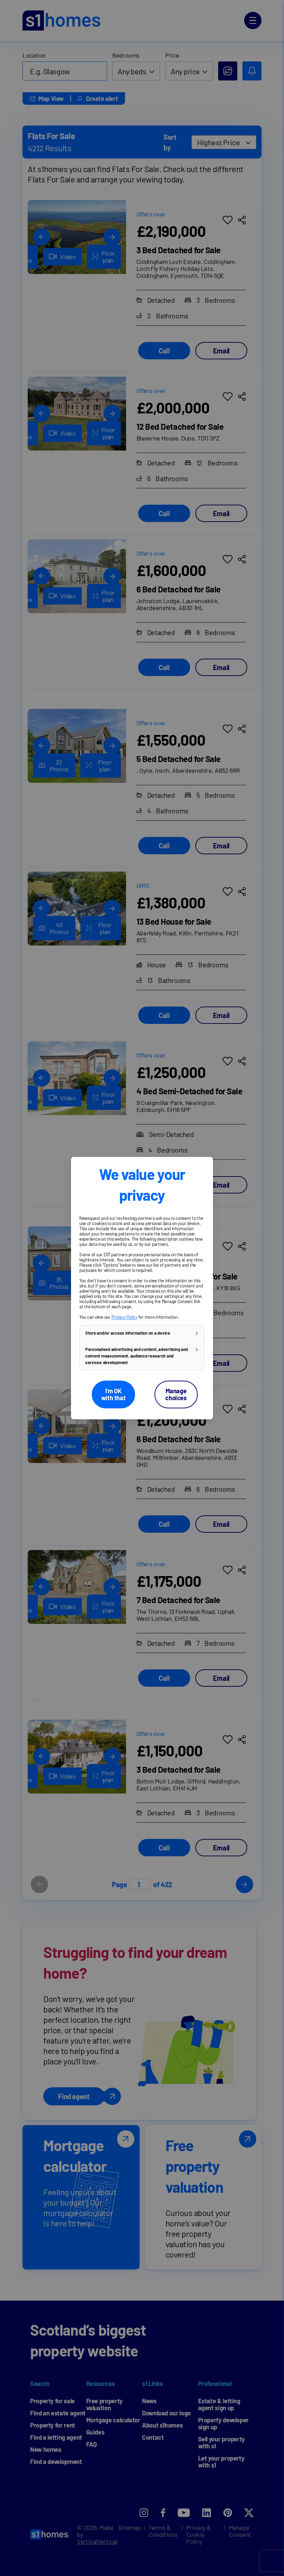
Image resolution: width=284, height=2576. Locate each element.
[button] (142, 1333)
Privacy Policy (125, 1317)
